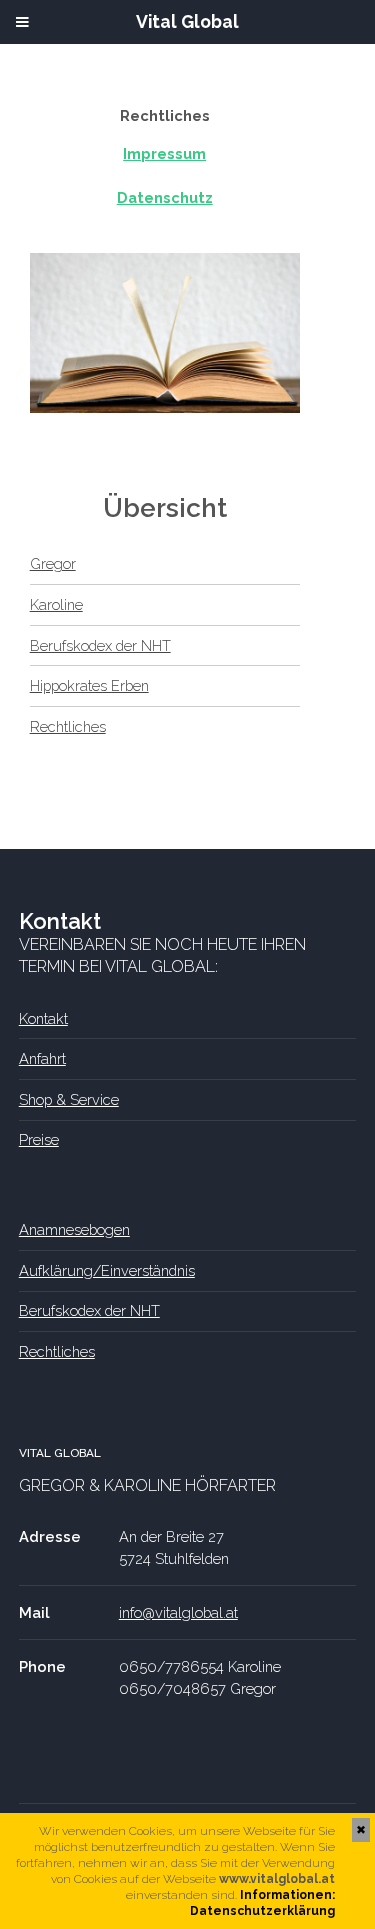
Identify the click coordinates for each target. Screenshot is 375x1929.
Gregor (53, 563)
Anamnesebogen (74, 1229)
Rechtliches (68, 726)
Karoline (56, 604)
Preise (39, 1139)
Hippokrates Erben (89, 685)
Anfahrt (42, 1058)
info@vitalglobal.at (178, 1612)
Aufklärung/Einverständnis (107, 1270)
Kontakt (43, 1018)
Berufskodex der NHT (100, 645)
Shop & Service (69, 1099)
